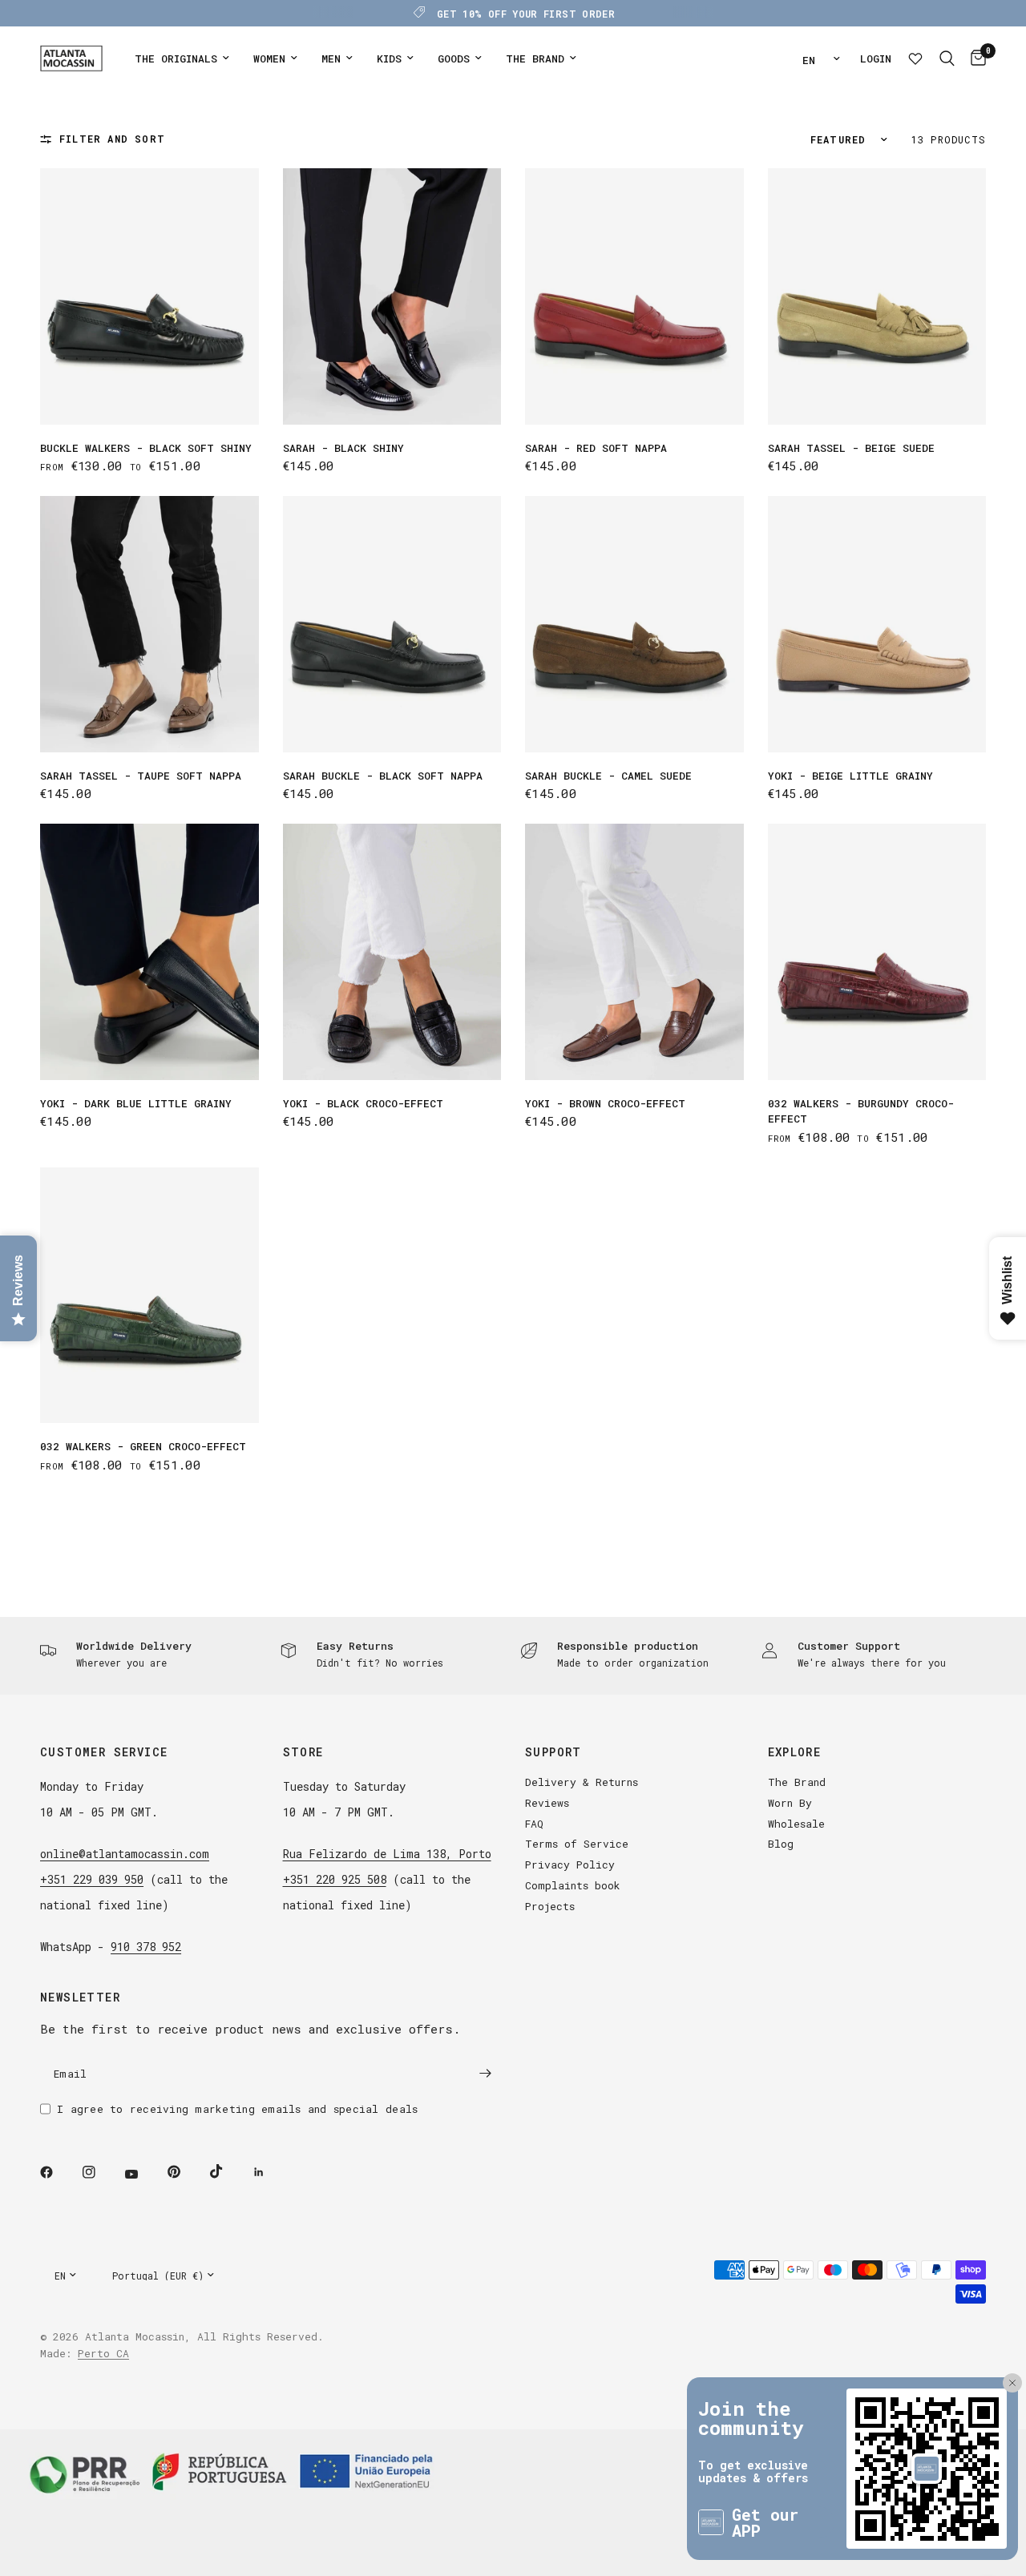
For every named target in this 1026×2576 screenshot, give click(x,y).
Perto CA (103, 2353)
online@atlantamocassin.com (125, 1854)
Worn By (790, 1803)
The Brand (797, 1782)
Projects (550, 1906)
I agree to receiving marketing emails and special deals (237, 2109)
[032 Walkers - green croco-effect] (149, 1296)
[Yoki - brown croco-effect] (634, 951)
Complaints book (573, 1885)
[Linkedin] (270, 2172)
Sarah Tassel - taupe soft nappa (141, 776)
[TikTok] (228, 2171)
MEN (331, 58)
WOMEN (269, 58)
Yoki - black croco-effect (363, 1103)
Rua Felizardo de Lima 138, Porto (387, 1854)
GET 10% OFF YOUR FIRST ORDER (526, 14)
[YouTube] (143, 2175)
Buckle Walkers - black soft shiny (146, 448)
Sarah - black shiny (343, 448)
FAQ (534, 1824)
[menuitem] (182, 59)
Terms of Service (577, 1844)
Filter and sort (112, 139)
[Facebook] (58, 2172)
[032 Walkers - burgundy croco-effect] (877, 952)
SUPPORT (553, 1752)
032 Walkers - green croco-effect (143, 1446)
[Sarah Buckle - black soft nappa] (392, 624)
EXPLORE (795, 1752)
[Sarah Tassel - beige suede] (877, 296)
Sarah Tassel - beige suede (851, 448)
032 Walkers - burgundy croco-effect (861, 1111)
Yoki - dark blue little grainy (136, 1103)
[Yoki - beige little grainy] (877, 624)
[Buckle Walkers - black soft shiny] (149, 296)
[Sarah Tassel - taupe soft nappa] (149, 624)
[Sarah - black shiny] (392, 296)
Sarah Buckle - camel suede (608, 776)
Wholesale (796, 1824)
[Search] (947, 58)
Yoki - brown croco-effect (605, 1103)
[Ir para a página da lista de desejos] (915, 58)
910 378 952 (146, 1947)
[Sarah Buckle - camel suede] (634, 624)
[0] (974, 58)
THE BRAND (535, 58)
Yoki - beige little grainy (850, 776)
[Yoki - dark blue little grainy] (149, 951)
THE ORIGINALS (176, 58)
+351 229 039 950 (92, 1879)
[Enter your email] (485, 2074)
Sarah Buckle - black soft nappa (383, 776)
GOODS (454, 58)
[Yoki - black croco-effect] (392, 952)
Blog (781, 1844)
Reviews (547, 1803)
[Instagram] (100, 2172)
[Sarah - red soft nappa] (634, 296)
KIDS (389, 58)
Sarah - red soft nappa (596, 448)
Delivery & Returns (582, 1782)
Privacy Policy (570, 1864)
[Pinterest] (185, 2172)
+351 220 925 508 (335, 1879)
